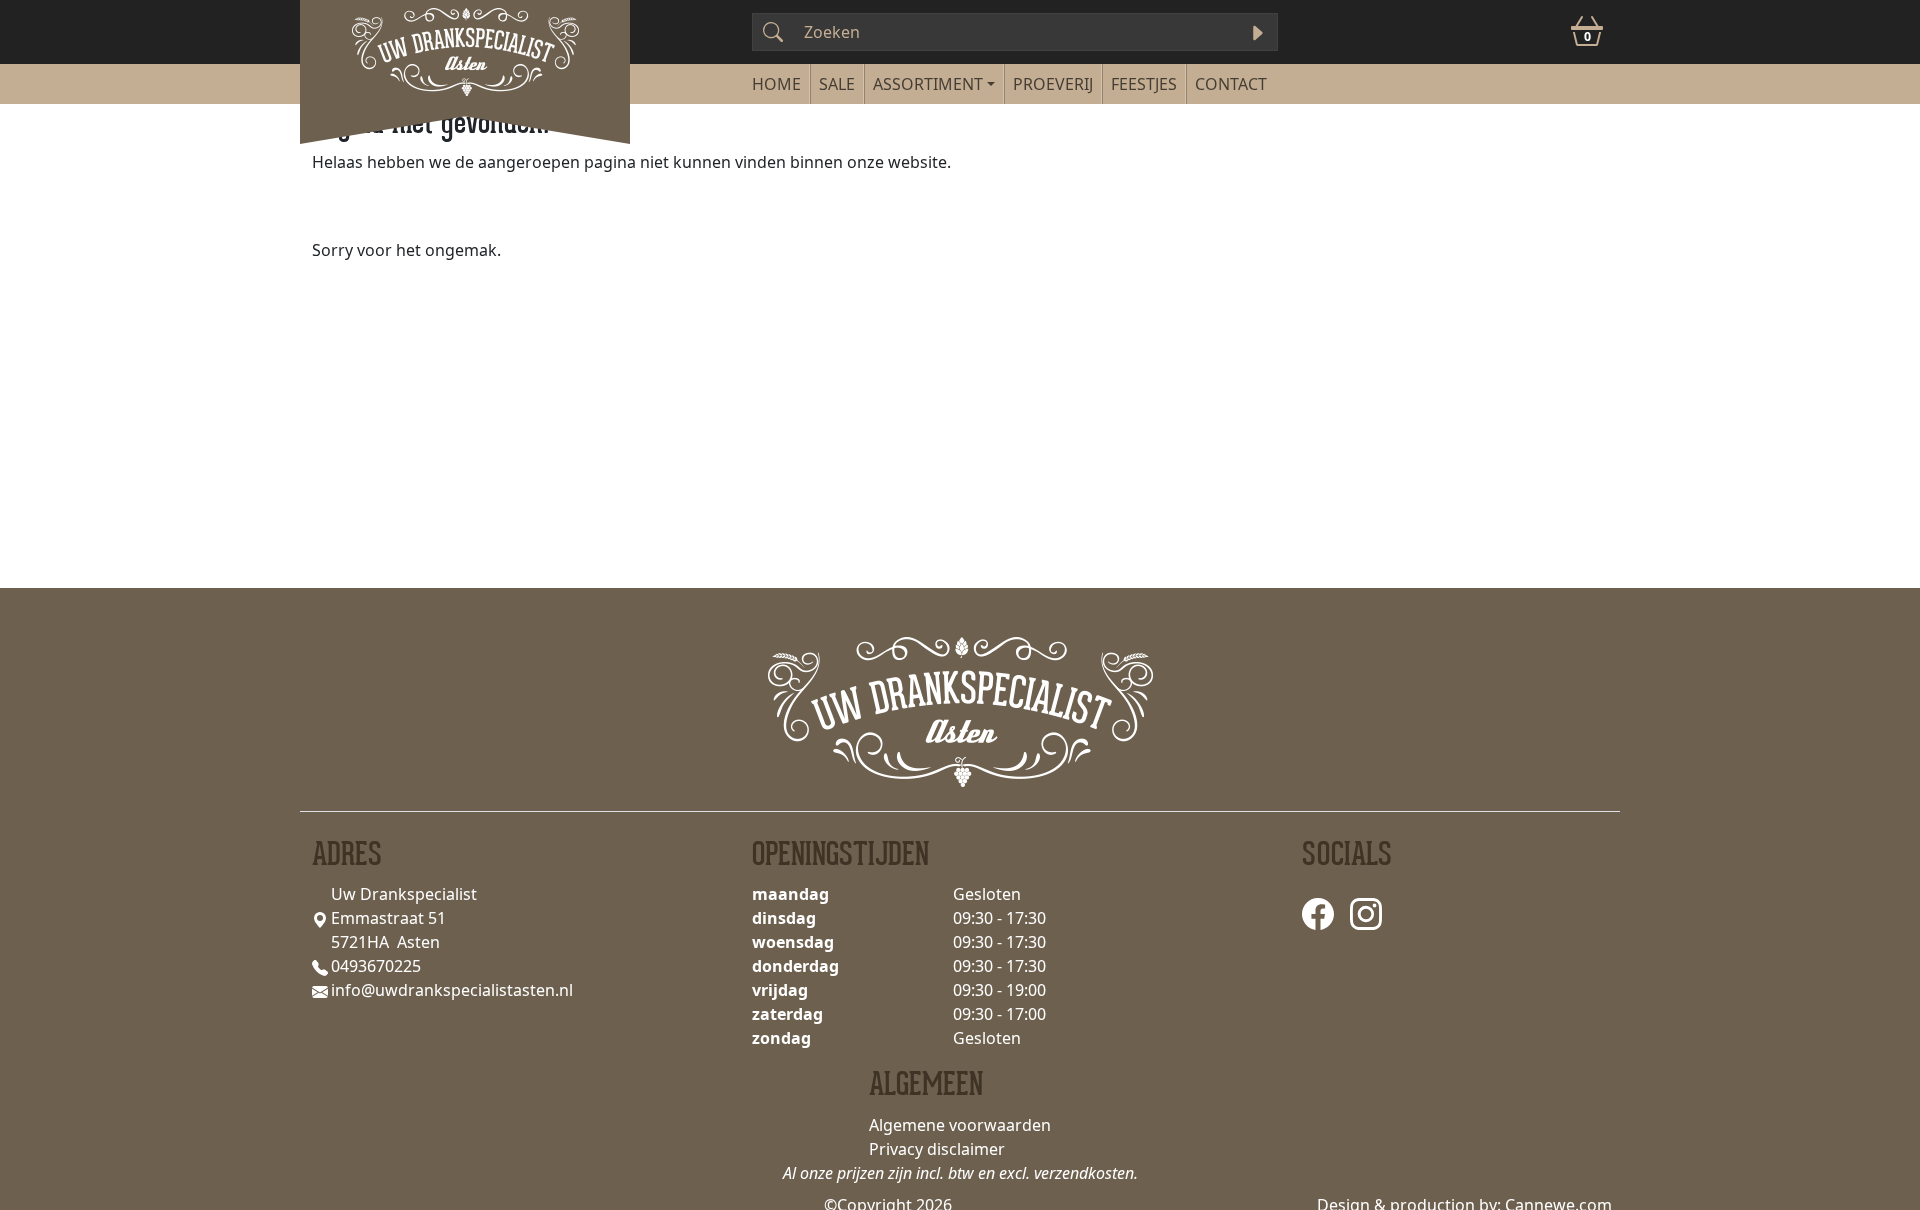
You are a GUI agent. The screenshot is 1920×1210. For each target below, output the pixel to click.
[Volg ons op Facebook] (1318, 913)
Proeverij (1053, 84)
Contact (1231, 84)
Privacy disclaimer (937, 1149)
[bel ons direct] (320, 966)
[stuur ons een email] (320, 990)
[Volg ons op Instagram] (1366, 913)
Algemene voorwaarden (960, 1125)
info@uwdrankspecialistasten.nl (452, 990)
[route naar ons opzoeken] (320, 918)
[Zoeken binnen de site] (1257, 32)
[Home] (776, 84)
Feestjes (1144, 84)
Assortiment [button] (928, 84)
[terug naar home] (465, 48)
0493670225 (376, 966)
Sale (837, 84)
